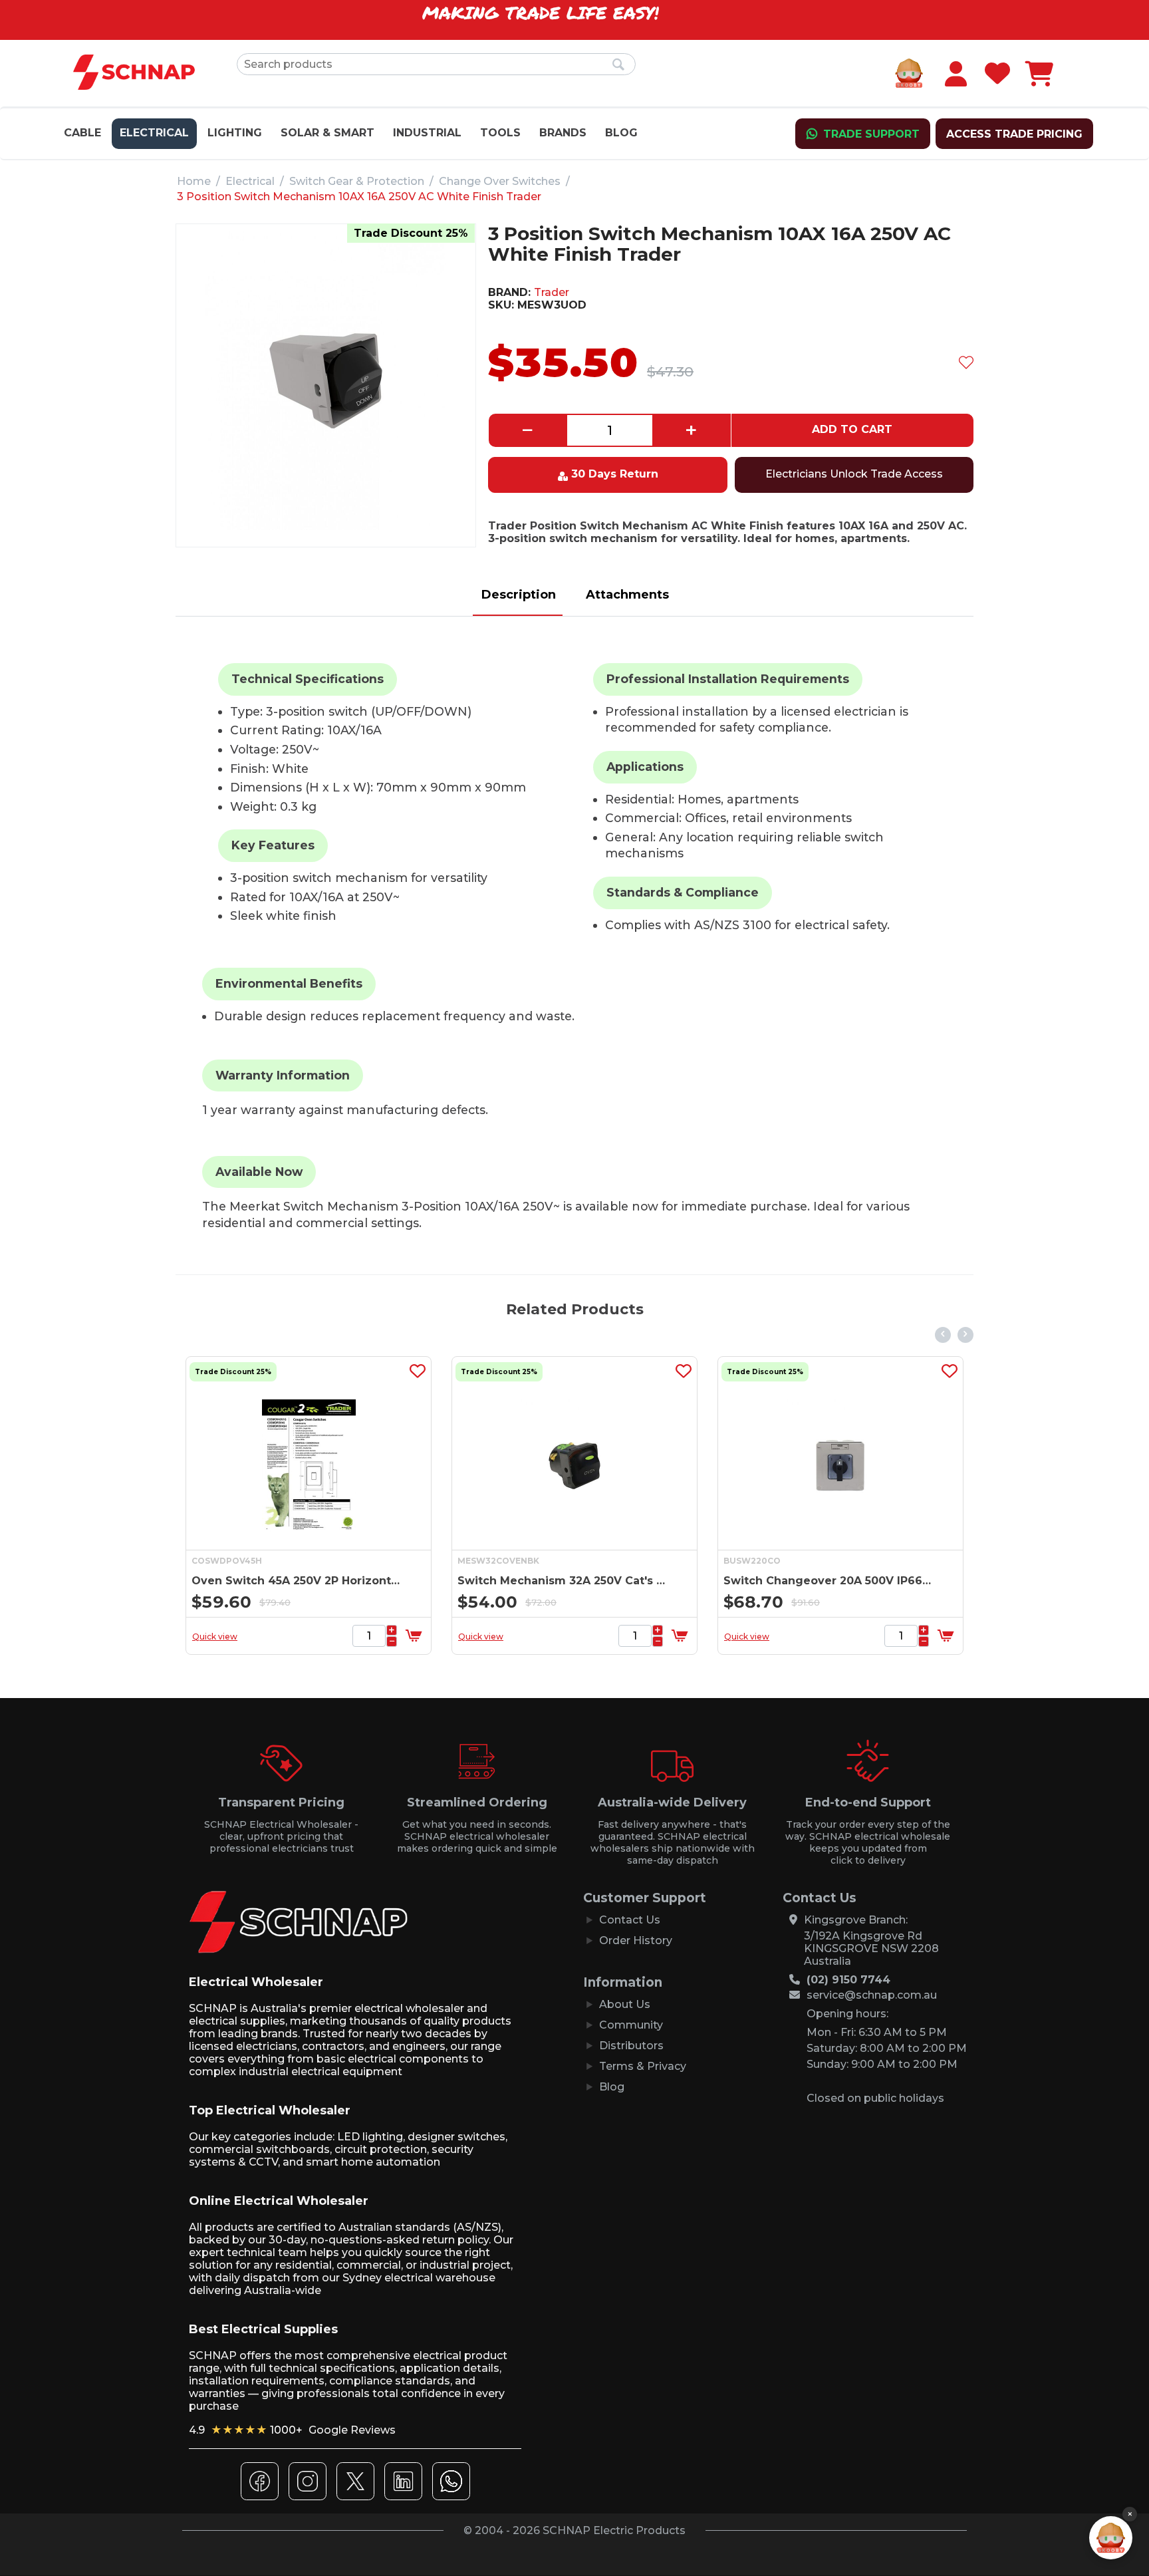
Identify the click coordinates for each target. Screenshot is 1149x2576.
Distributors (631, 2046)
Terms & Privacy (643, 2066)
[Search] (619, 65)
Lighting (235, 133)
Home (194, 181)
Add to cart (852, 429)
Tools (500, 133)
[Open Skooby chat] (1111, 2538)
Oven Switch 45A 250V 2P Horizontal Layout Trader (820, 1581)
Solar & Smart (327, 133)
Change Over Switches (500, 181)
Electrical (154, 133)
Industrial (427, 133)
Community (631, 2025)
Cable (82, 133)
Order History (636, 1940)
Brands (563, 133)
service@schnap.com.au (872, 1995)
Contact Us (630, 1920)
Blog (621, 133)
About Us (625, 2004)
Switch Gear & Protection (357, 181)
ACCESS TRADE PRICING (1014, 134)
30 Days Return (615, 474)
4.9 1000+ (292, 2430)
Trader (552, 292)
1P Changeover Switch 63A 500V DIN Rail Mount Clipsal (288, 1581)
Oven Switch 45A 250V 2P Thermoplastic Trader (554, 1581)
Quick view (205, 1637)
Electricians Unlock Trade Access (854, 474)
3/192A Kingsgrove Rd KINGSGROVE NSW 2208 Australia (871, 1948)
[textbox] (436, 64)
